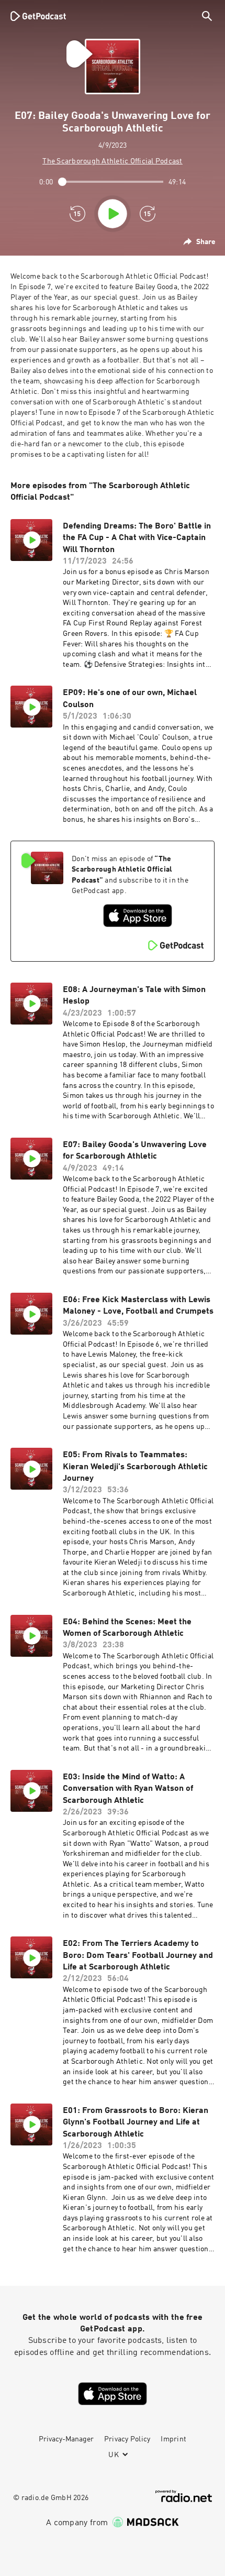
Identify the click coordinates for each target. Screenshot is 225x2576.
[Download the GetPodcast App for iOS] (138, 916)
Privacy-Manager (66, 2439)
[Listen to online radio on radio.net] (184, 2496)
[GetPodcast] (38, 16)
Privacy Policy (127, 2439)
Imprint (173, 2439)
